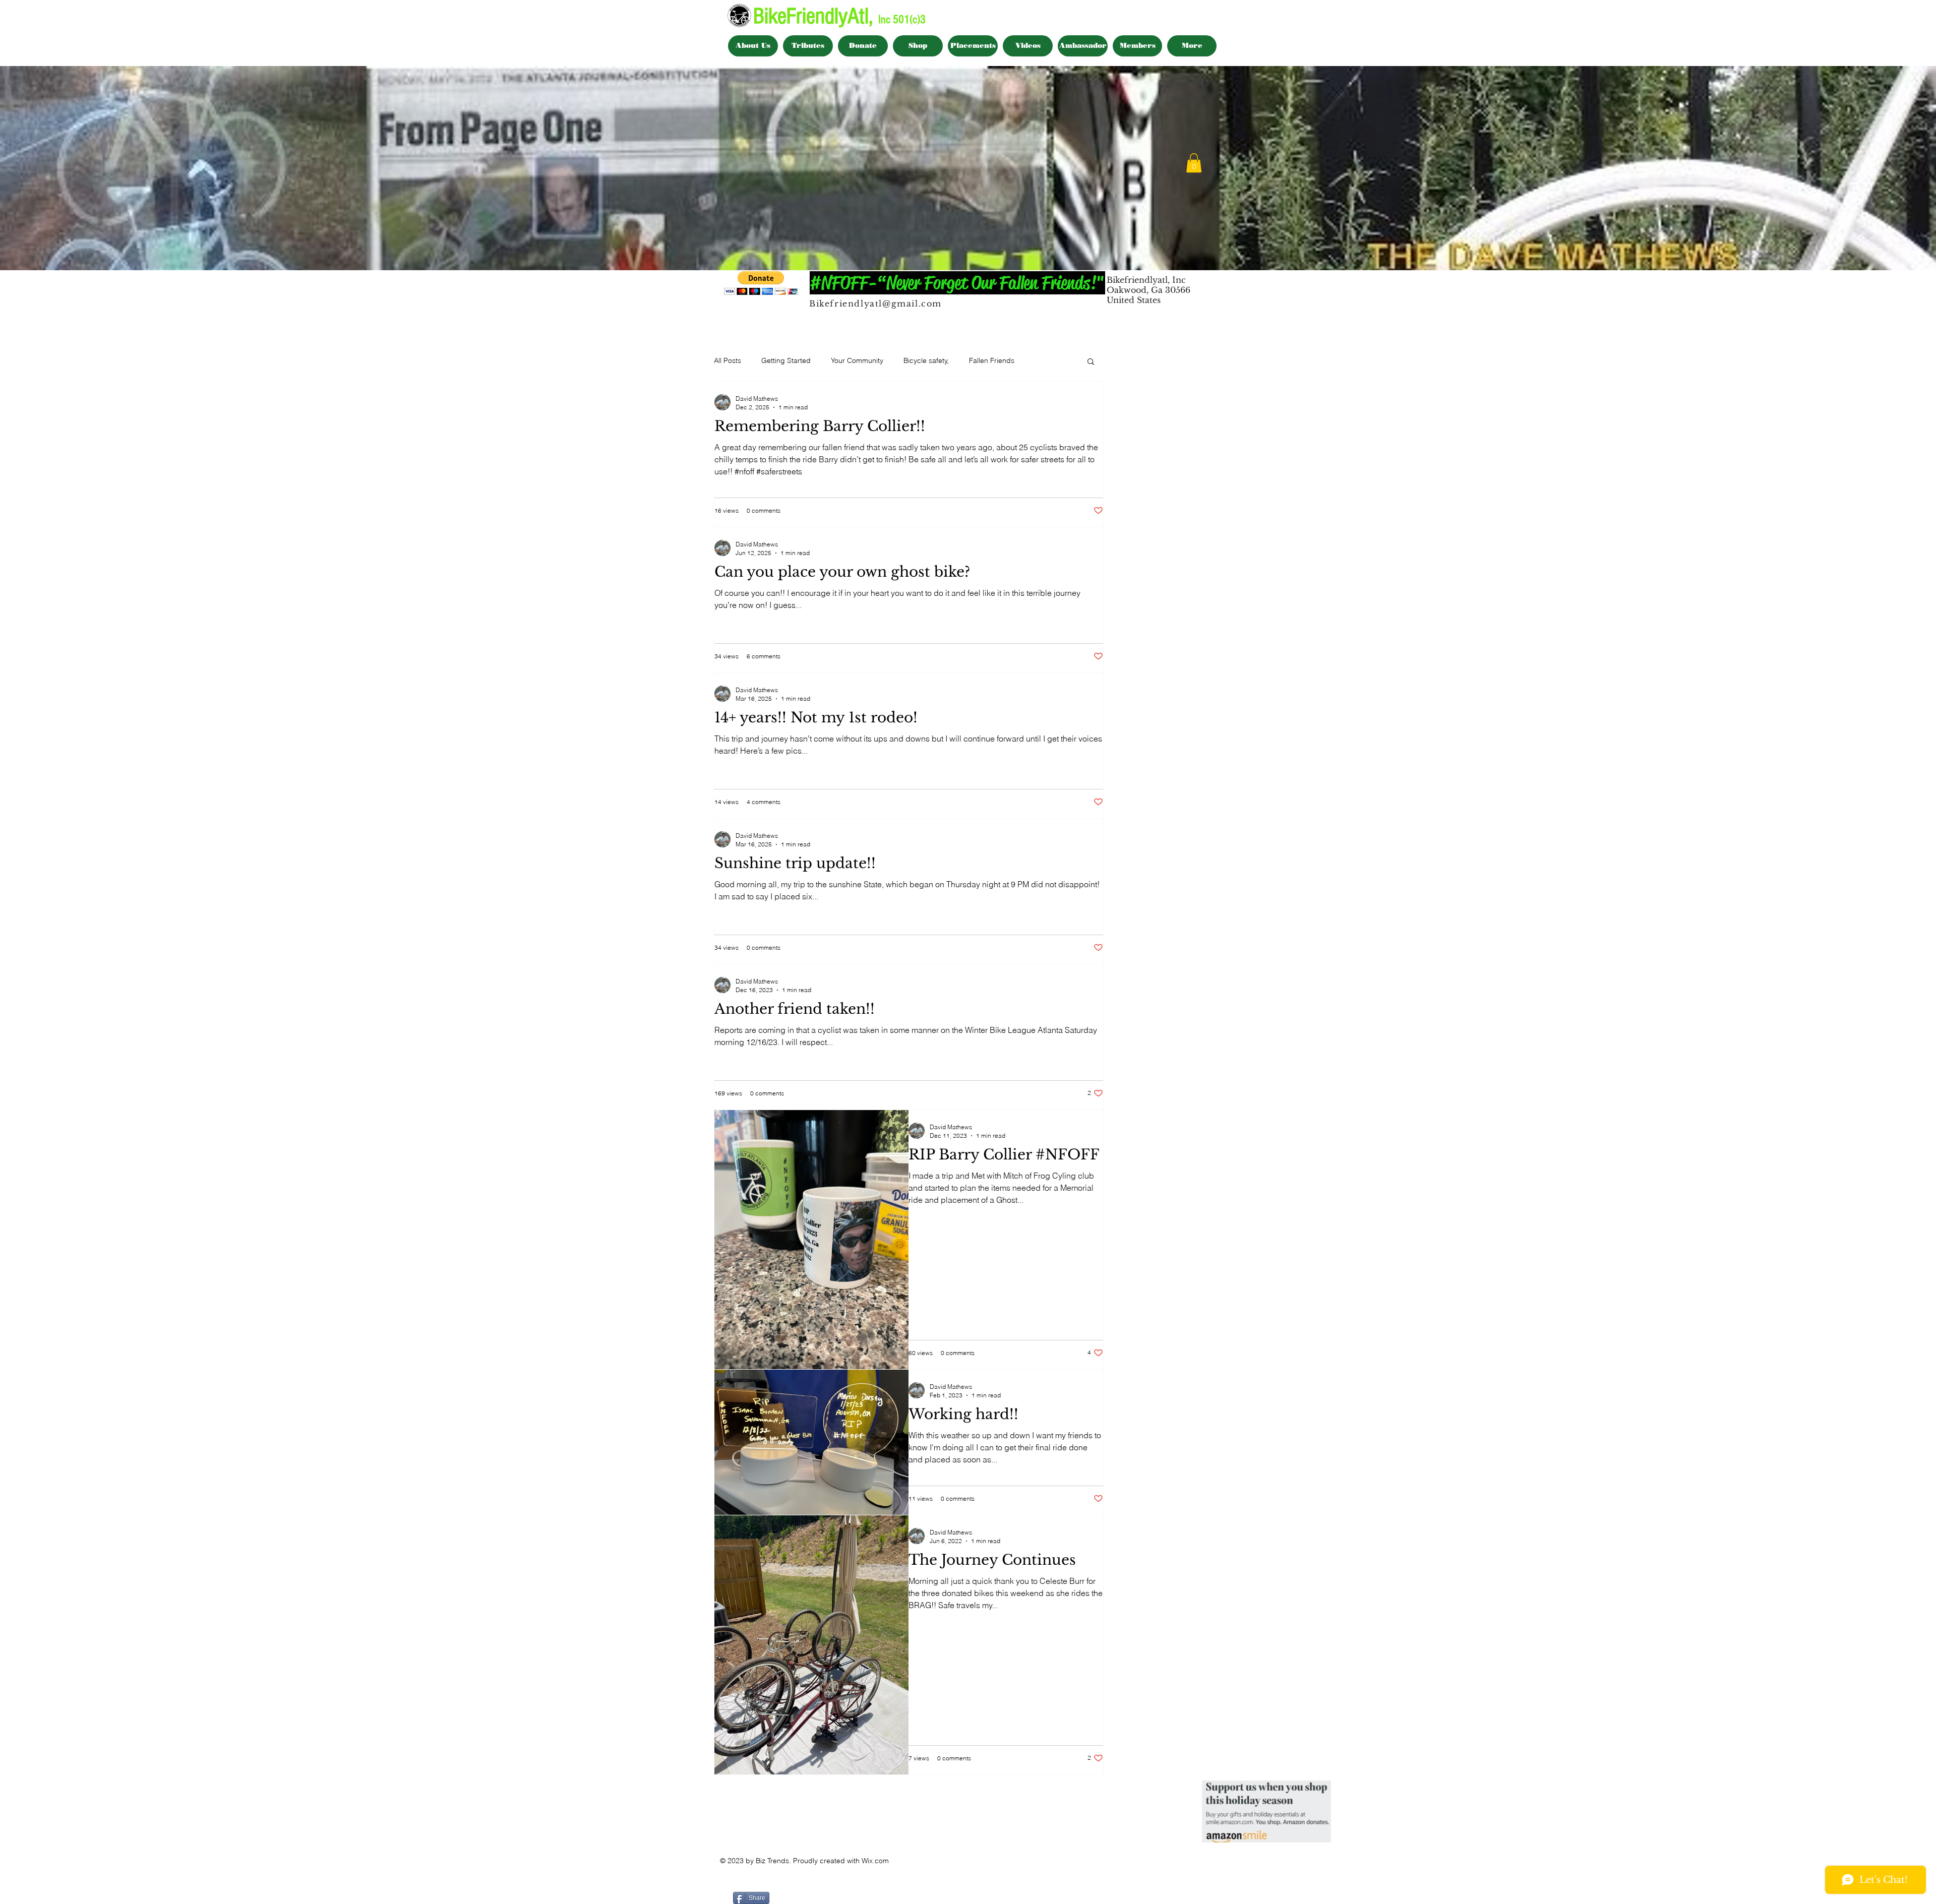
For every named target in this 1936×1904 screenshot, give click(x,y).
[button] (1194, 163)
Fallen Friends (992, 360)
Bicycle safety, (926, 360)
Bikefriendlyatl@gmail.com (875, 303)
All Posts (728, 360)
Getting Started (786, 360)
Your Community (857, 360)
